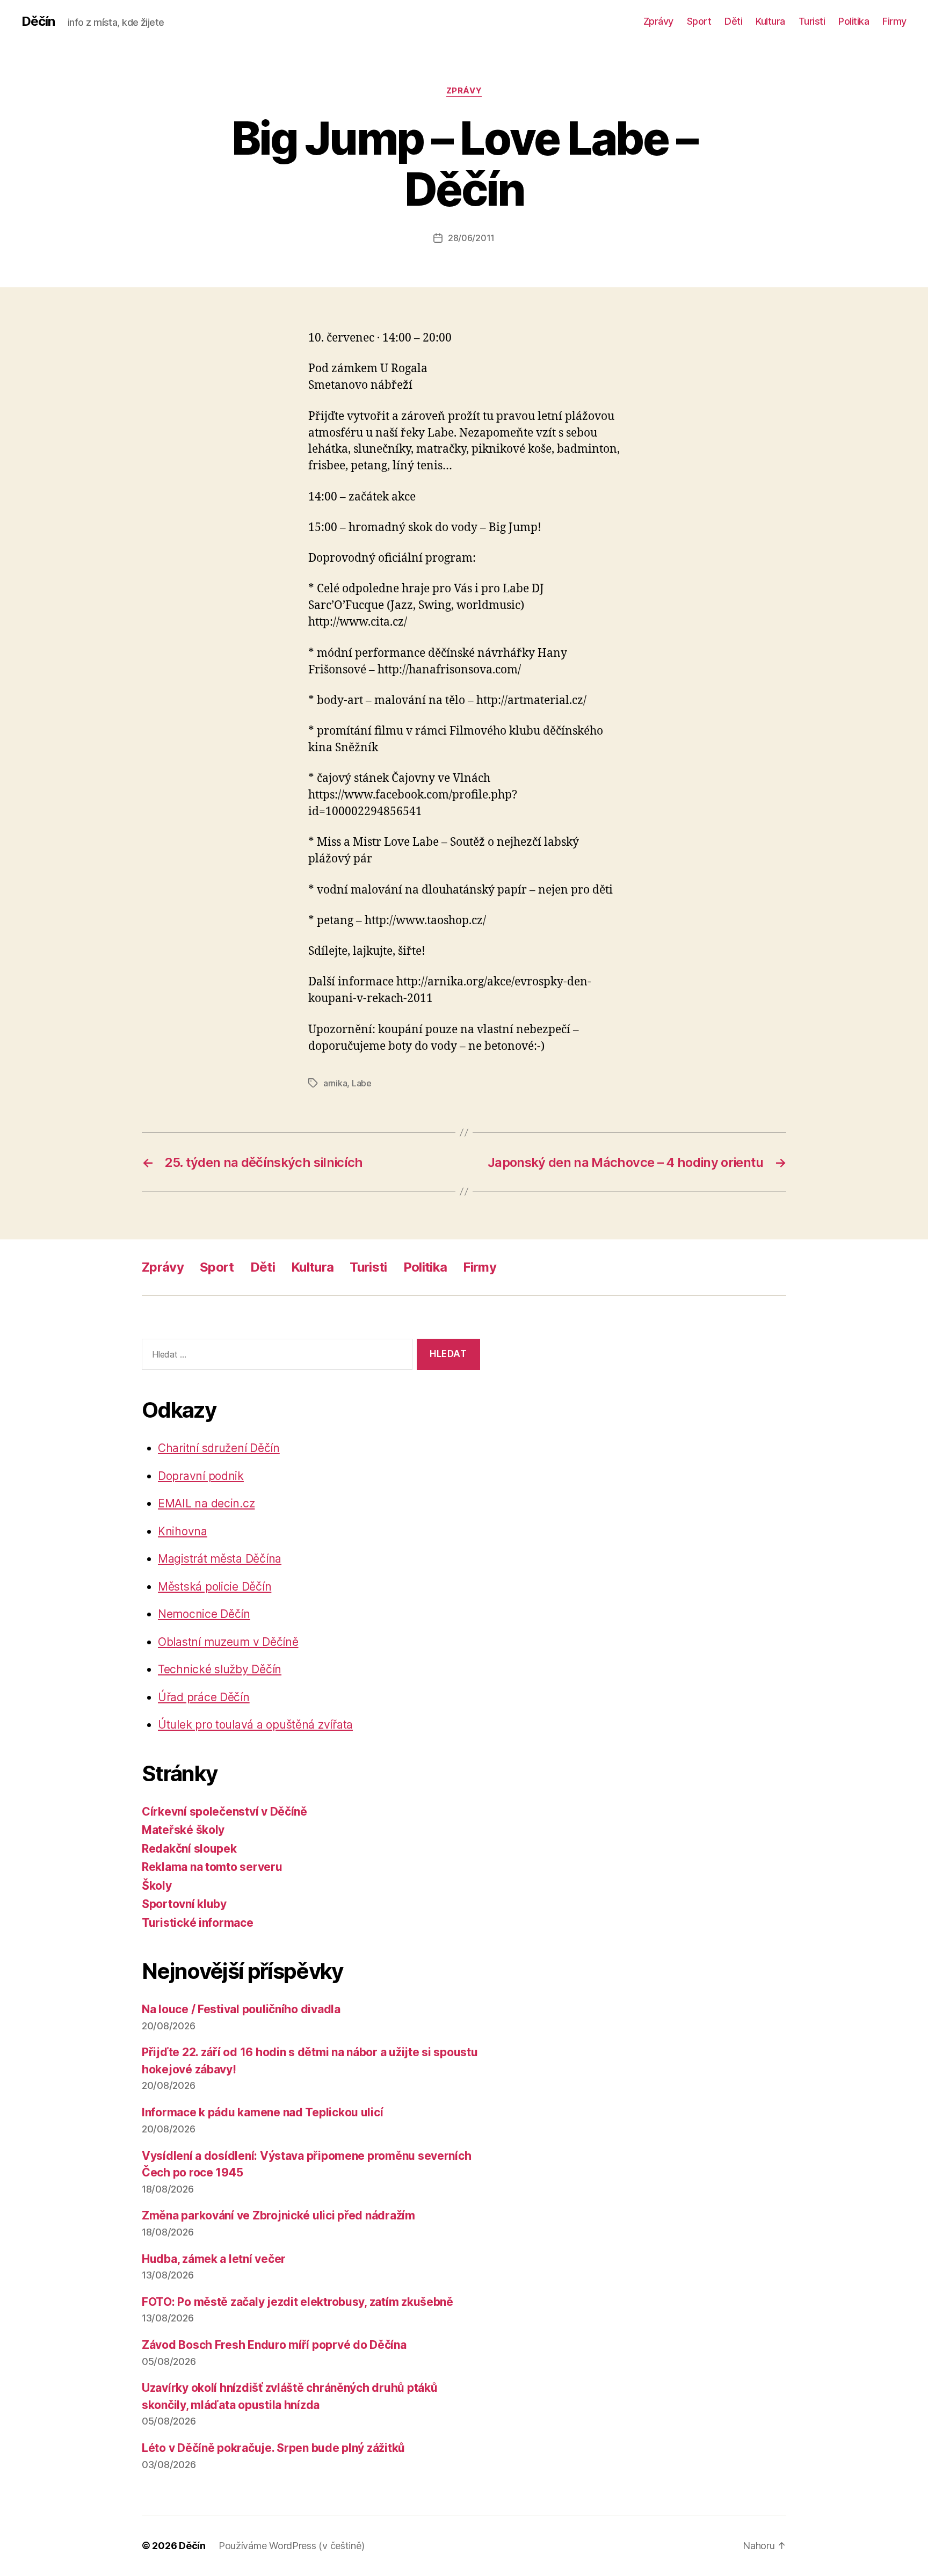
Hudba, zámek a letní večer (214, 2259)
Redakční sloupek (189, 1849)
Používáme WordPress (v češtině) (292, 2546)
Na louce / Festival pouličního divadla (241, 2009)
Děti (733, 21)
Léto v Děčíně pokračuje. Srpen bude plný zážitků (273, 2448)
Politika (854, 21)
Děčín (38, 21)
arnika (335, 1083)
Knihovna (183, 1531)
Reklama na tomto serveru (212, 1867)
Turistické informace (198, 1923)
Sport (699, 21)
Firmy (894, 21)
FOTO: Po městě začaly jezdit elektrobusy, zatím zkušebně (298, 2302)
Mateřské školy (183, 1830)
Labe (362, 1083)
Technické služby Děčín (220, 1669)
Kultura (770, 21)
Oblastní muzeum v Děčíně (228, 1642)
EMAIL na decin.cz (206, 1503)
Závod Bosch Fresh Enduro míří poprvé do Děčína (274, 2345)
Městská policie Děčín (215, 1587)
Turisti (812, 21)
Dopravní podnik (201, 1476)
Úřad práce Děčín (204, 1697)
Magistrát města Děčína (220, 1559)
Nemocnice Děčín (204, 1614)
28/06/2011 (471, 238)
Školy (157, 1886)
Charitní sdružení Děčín (219, 1448)
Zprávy (658, 21)
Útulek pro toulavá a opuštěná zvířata (255, 1725)
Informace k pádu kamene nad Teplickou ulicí (262, 2112)
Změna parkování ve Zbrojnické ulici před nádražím (278, 2215)
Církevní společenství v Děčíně (224, 1812)
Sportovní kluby (184, 1904)
